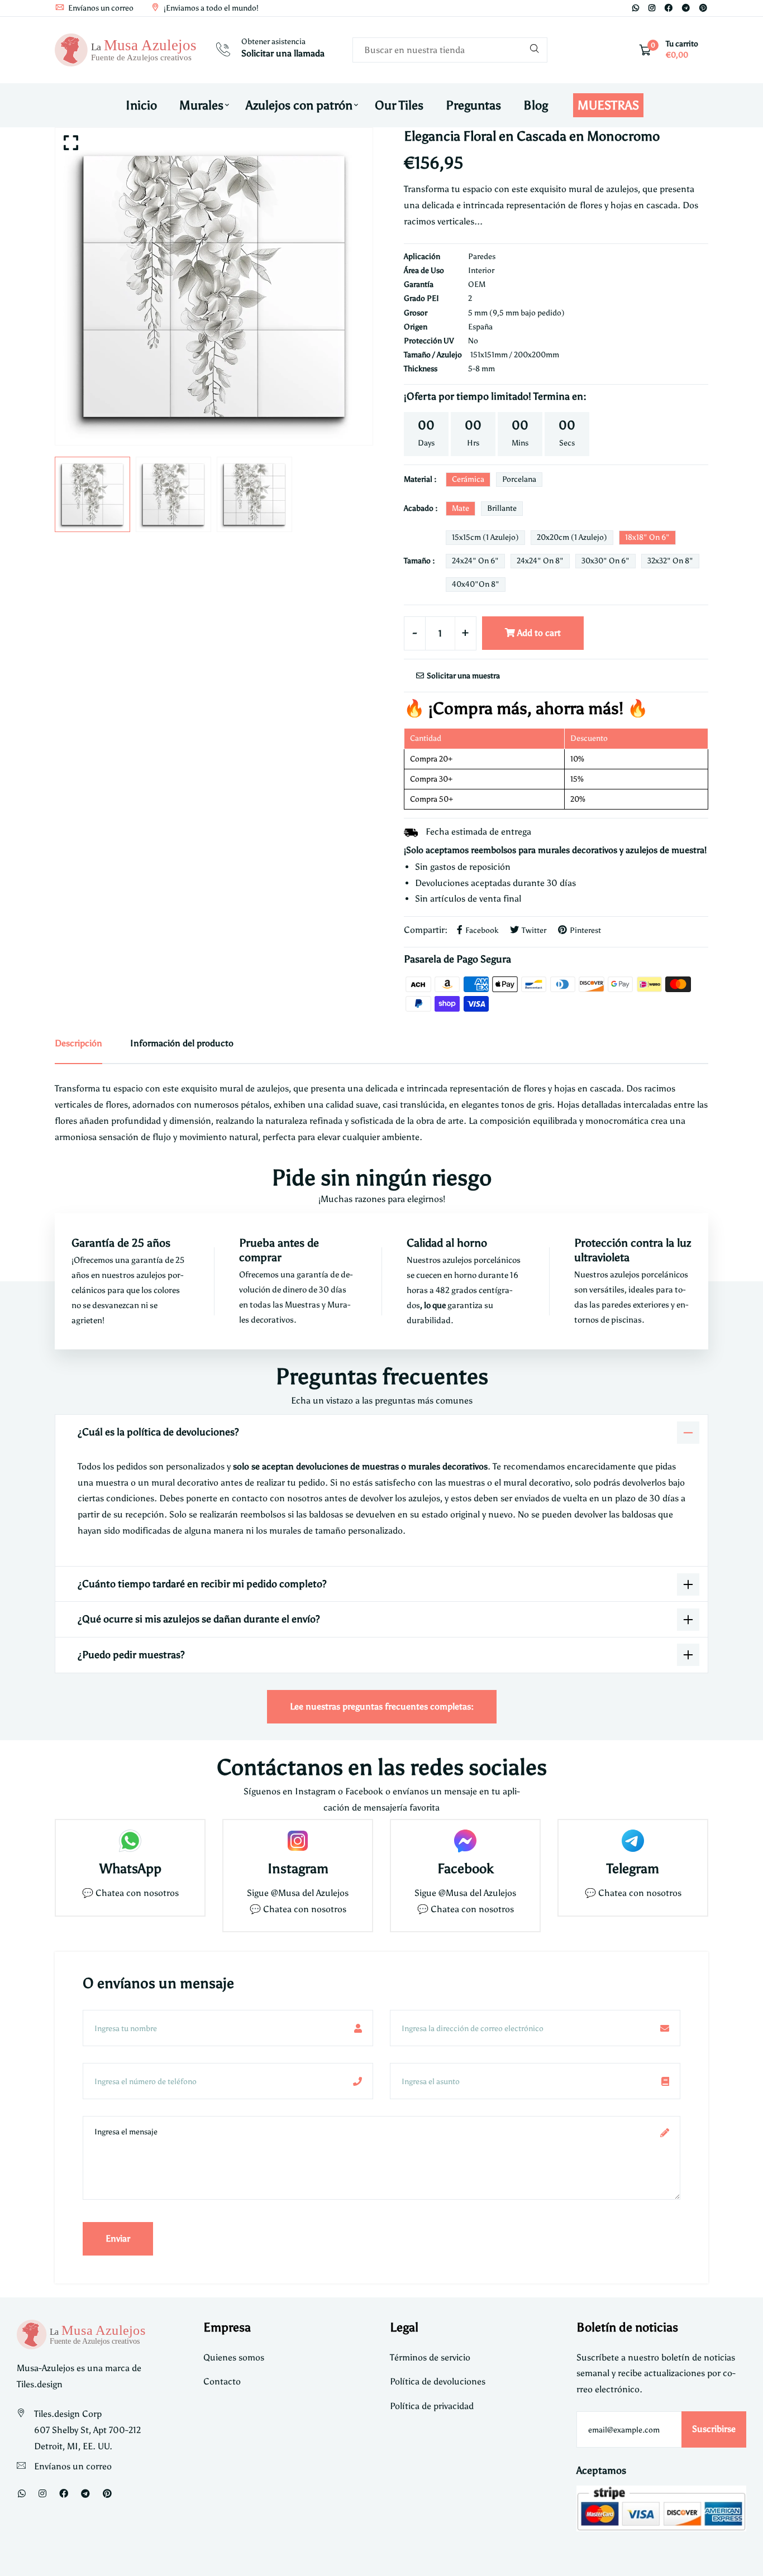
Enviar (118, 2239)
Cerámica (468, 479)
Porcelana (519, 479)
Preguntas (473, 105)
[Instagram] (652, 8)
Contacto (222, 2381)
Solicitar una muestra (462, 676)
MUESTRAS (608, 105)
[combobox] (450, 50)
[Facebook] (669, 8)
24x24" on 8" (540, 561)
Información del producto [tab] (182, 1043)
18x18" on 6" (647, 537)
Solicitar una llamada (283, 53)
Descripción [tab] (78, 1043)
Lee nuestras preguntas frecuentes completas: (382, 1706)
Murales (201, 105)
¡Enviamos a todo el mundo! (210, 8)
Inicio (141, 105)
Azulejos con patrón (299, 105)
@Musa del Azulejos (310, 1893)
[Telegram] (686, 8)
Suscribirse (714, 2429)
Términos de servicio (430, 2357)
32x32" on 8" (670, 561)
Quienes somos (234, 2357)
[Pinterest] (703, 8)
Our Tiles (399, 105)
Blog (536, 105)
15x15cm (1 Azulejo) (485, 537)
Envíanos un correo (100, 8)
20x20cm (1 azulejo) (572, 537)
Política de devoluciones (438, 2381)
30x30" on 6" (605, 561)
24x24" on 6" (475, 561)
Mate (461, 508)
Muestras (303, 1305)
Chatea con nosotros (137, 1893)
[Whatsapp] (636, 8)
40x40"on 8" (476, 584)
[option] (214, 286)
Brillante (502, 508)
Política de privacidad (432, 2406)
